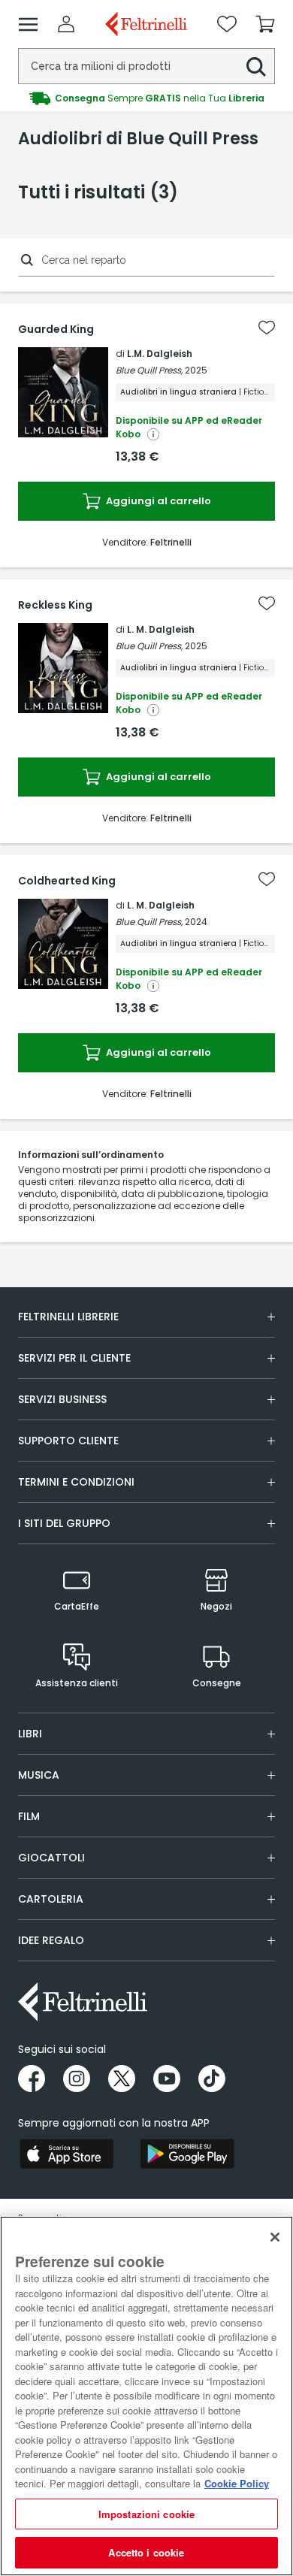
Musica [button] (39, 1775)
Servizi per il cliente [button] (74, 1358)
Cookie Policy (237, 2483)
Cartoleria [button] (51, 1899)
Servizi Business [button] (62, 1399)
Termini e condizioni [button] (76, 1482)
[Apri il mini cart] (265, 24)
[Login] (66, 24)
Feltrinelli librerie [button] (68, 1317)
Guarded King (56, 329)
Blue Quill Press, (149, 370)
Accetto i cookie (146, 2552)
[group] (146, 98)
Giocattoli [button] (51, 1858)
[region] (146, 2396)
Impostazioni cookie (146, 2514)
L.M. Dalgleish (160, 354)
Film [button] (29, 1816)
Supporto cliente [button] (68, 1441)
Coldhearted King (67, 881)
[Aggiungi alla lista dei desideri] (267, 328)
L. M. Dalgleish (161, 629)
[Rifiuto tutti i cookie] (275, 2237)
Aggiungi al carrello (157, 501)
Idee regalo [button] (51, 1940)
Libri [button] (30, 1734)
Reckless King (55, 605)
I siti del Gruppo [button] (64, 1523)
